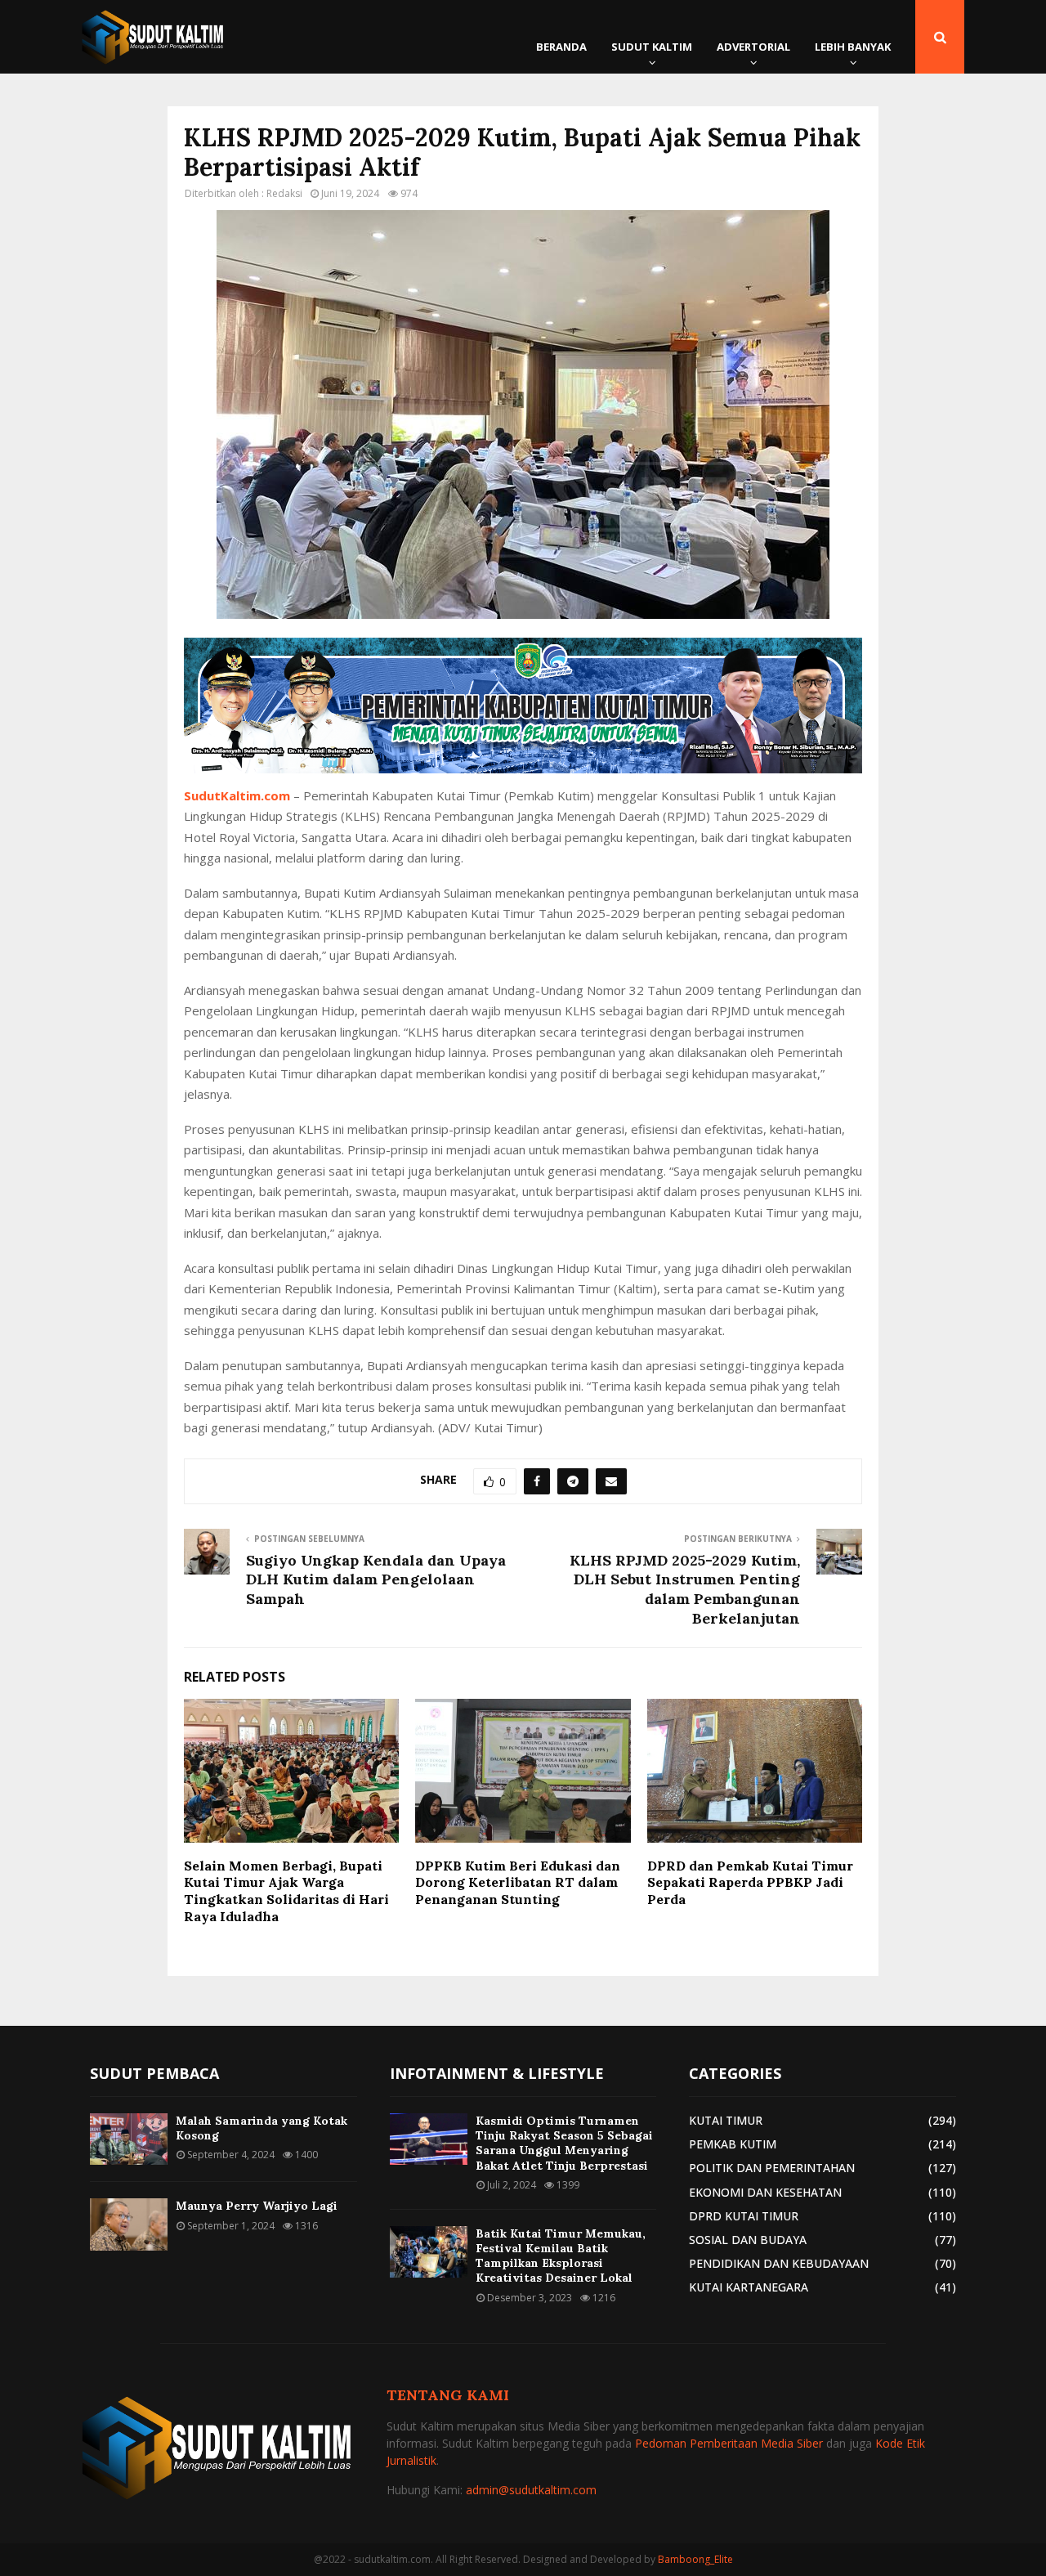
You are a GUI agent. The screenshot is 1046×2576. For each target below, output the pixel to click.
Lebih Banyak (853, 47)
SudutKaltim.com (237, 795)
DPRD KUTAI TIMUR (744, 2216)
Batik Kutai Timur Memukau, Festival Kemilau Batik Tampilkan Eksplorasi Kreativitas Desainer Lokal (561, 2256)
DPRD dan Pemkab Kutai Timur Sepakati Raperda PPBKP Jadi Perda (750, 1883)
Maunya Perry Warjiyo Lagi (257, 2206)
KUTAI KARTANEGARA (749, 2287)
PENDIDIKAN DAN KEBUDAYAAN (779, 2263)
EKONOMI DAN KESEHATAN (765, 2192)
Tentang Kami (448, 2395)
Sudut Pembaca (154, 2073)
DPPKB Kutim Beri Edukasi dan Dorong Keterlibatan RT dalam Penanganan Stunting (518, 1883)
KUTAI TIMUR (726, 2120)
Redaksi (284, 193)
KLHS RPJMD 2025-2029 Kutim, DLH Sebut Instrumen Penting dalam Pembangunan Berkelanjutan (685, 1590)
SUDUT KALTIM (652, 47)
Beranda (561, 47)
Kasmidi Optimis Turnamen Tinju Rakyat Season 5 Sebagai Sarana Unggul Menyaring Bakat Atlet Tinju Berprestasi (564, 2143)
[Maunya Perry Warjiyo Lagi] (129, 2224)
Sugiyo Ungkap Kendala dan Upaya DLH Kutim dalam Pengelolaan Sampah (376, 1580)
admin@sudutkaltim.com (531, 2490)
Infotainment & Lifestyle (497, 2073)
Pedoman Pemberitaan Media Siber (729, 2443)
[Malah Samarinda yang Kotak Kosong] (129, 2139)
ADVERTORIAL (753, 47)
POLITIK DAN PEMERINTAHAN (772, 2168)
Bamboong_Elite (695, 2559)
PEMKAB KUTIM (733, 2144)
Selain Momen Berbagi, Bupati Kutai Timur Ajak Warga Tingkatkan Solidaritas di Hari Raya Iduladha (286, 1891)
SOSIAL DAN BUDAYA (748, 2240)
